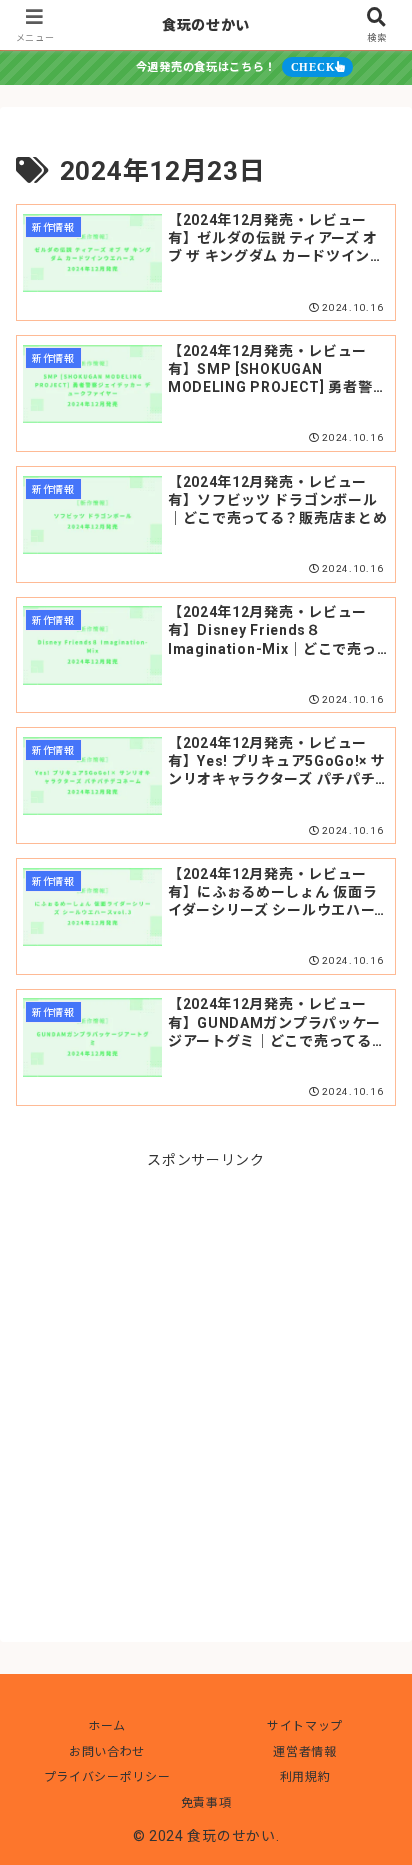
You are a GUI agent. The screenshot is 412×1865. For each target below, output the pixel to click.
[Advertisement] (206, 1379)
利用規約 (305, 1777)
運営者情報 (305, 1752)
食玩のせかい (206, 25)
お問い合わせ (107, 1752)
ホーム (107, 1726)
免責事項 (206, 1803)
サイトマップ (305, 1726)
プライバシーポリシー (107, 1777)
